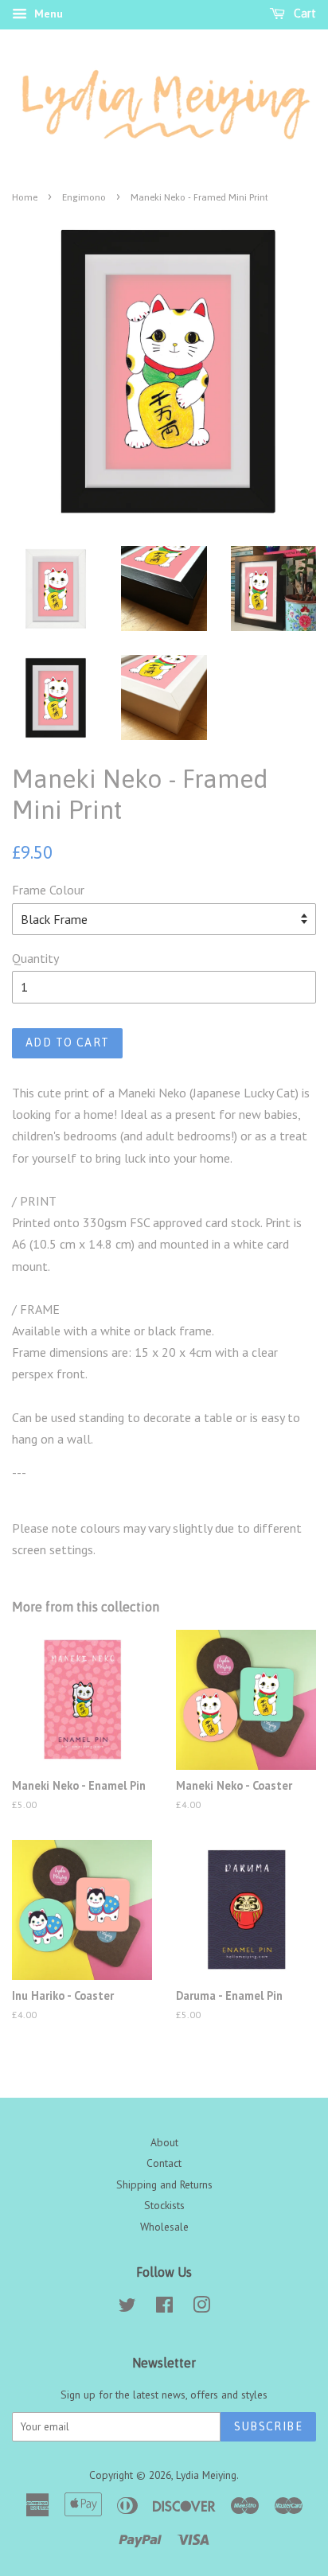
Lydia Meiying (206, 2475)
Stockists (164, 2205)
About (164, 2142)
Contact (164, 2163)
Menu (47, 14)
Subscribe (268, 2426)
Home (25, 197)
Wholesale (164, 2227)
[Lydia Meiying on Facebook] (164, 2308)
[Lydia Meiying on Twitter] (127, 2308)
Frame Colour (48, 890)
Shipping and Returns (164, 2184)
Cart (304, 14)
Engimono (84, 197)
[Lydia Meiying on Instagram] (201, 2308)
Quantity (35, 958)
